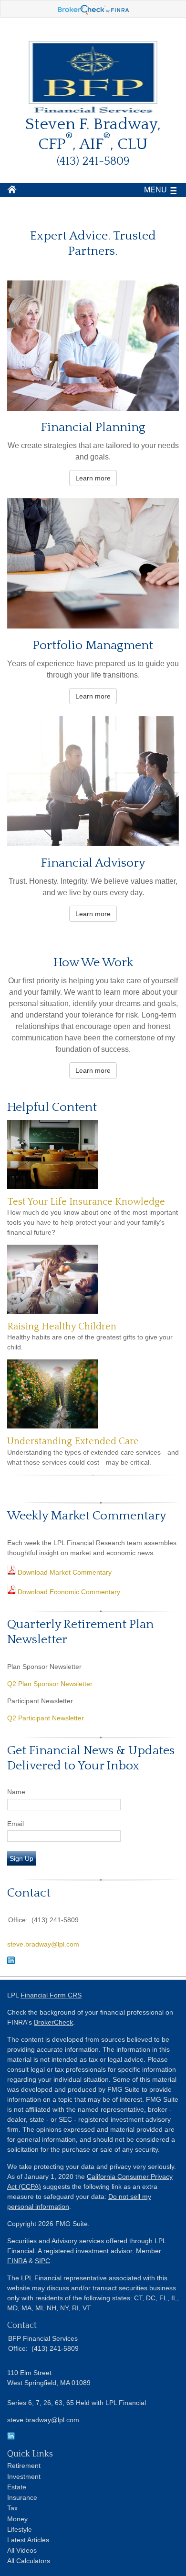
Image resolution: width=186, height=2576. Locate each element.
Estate (17, 2487)
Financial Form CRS (51, 1995)
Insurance (22, 2497)
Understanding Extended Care (73, 1441)
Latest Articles (28, 2540)
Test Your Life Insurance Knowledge (86, 1202)
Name (16, 1792)
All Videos (22, 2550)
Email (15, 1824)
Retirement (24, 2466)
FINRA (17, 2261)
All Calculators (29, 2561)
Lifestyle (20, 2529)
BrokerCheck (53, 2022)
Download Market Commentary (64, 1572)
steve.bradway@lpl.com (43, 1944)
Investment (24, 2476)
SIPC (42, 2261)
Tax (12, 2508)
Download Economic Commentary (68, 1592)
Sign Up (21, 1858)
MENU (155, 190)
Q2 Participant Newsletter (46, 1718)
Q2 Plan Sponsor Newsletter (50, 1684)
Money (17, 2519)
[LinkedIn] (11, 2437)
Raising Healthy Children (62, 1327)
